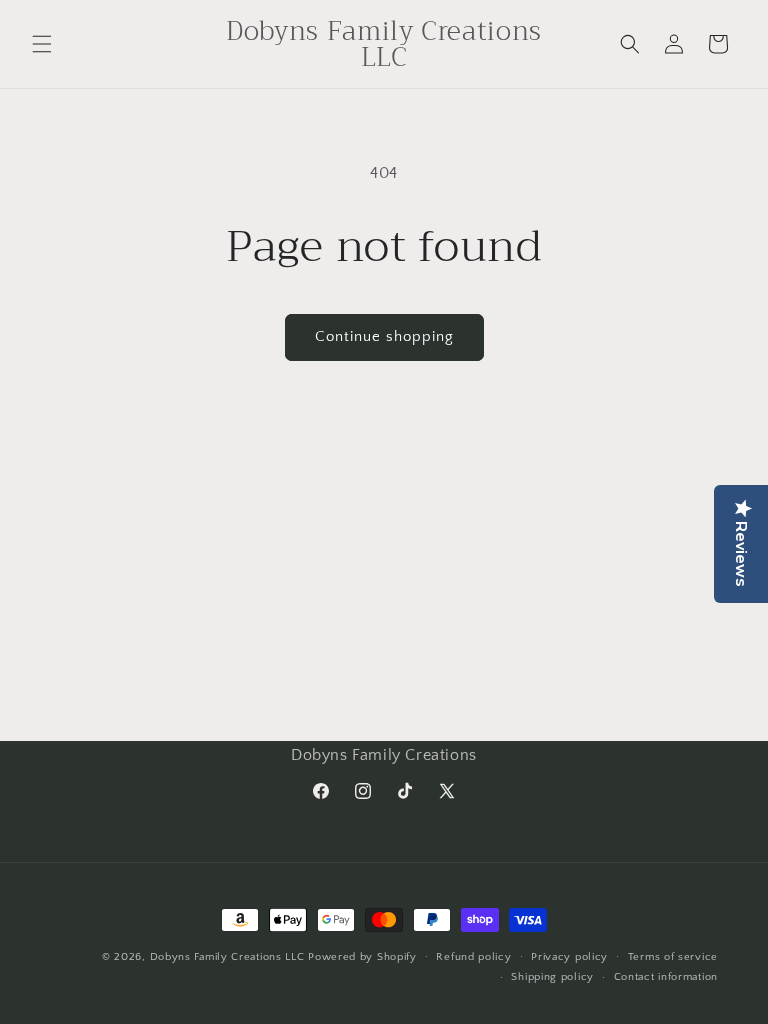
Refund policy (473, 957)
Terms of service (673, 957)
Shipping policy (552, 977)
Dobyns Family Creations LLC (227, 957)
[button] (42, 44)
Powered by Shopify (362, 957)
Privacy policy (569, 957)
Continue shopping (384, 336)
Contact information (666, 977)
